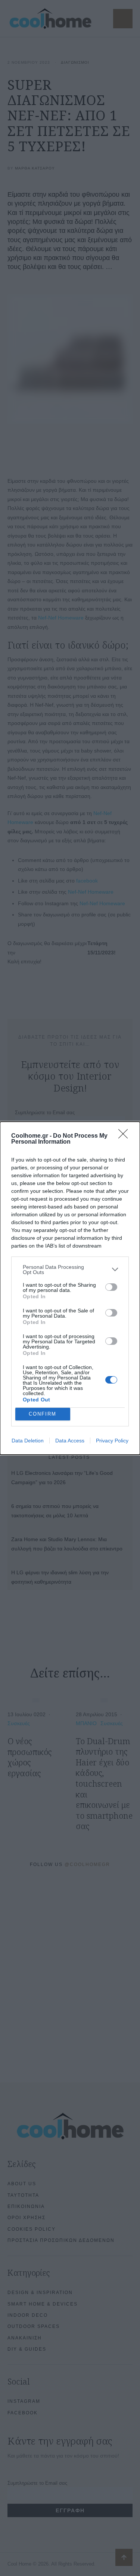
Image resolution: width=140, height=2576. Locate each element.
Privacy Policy (112, 1441)
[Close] (125, 1136)
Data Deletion (28, 1441)
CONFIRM (43, 1414)
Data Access (70, 1441)
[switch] (111, 1287)
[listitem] (70, 1270)
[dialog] (70, 1288)
